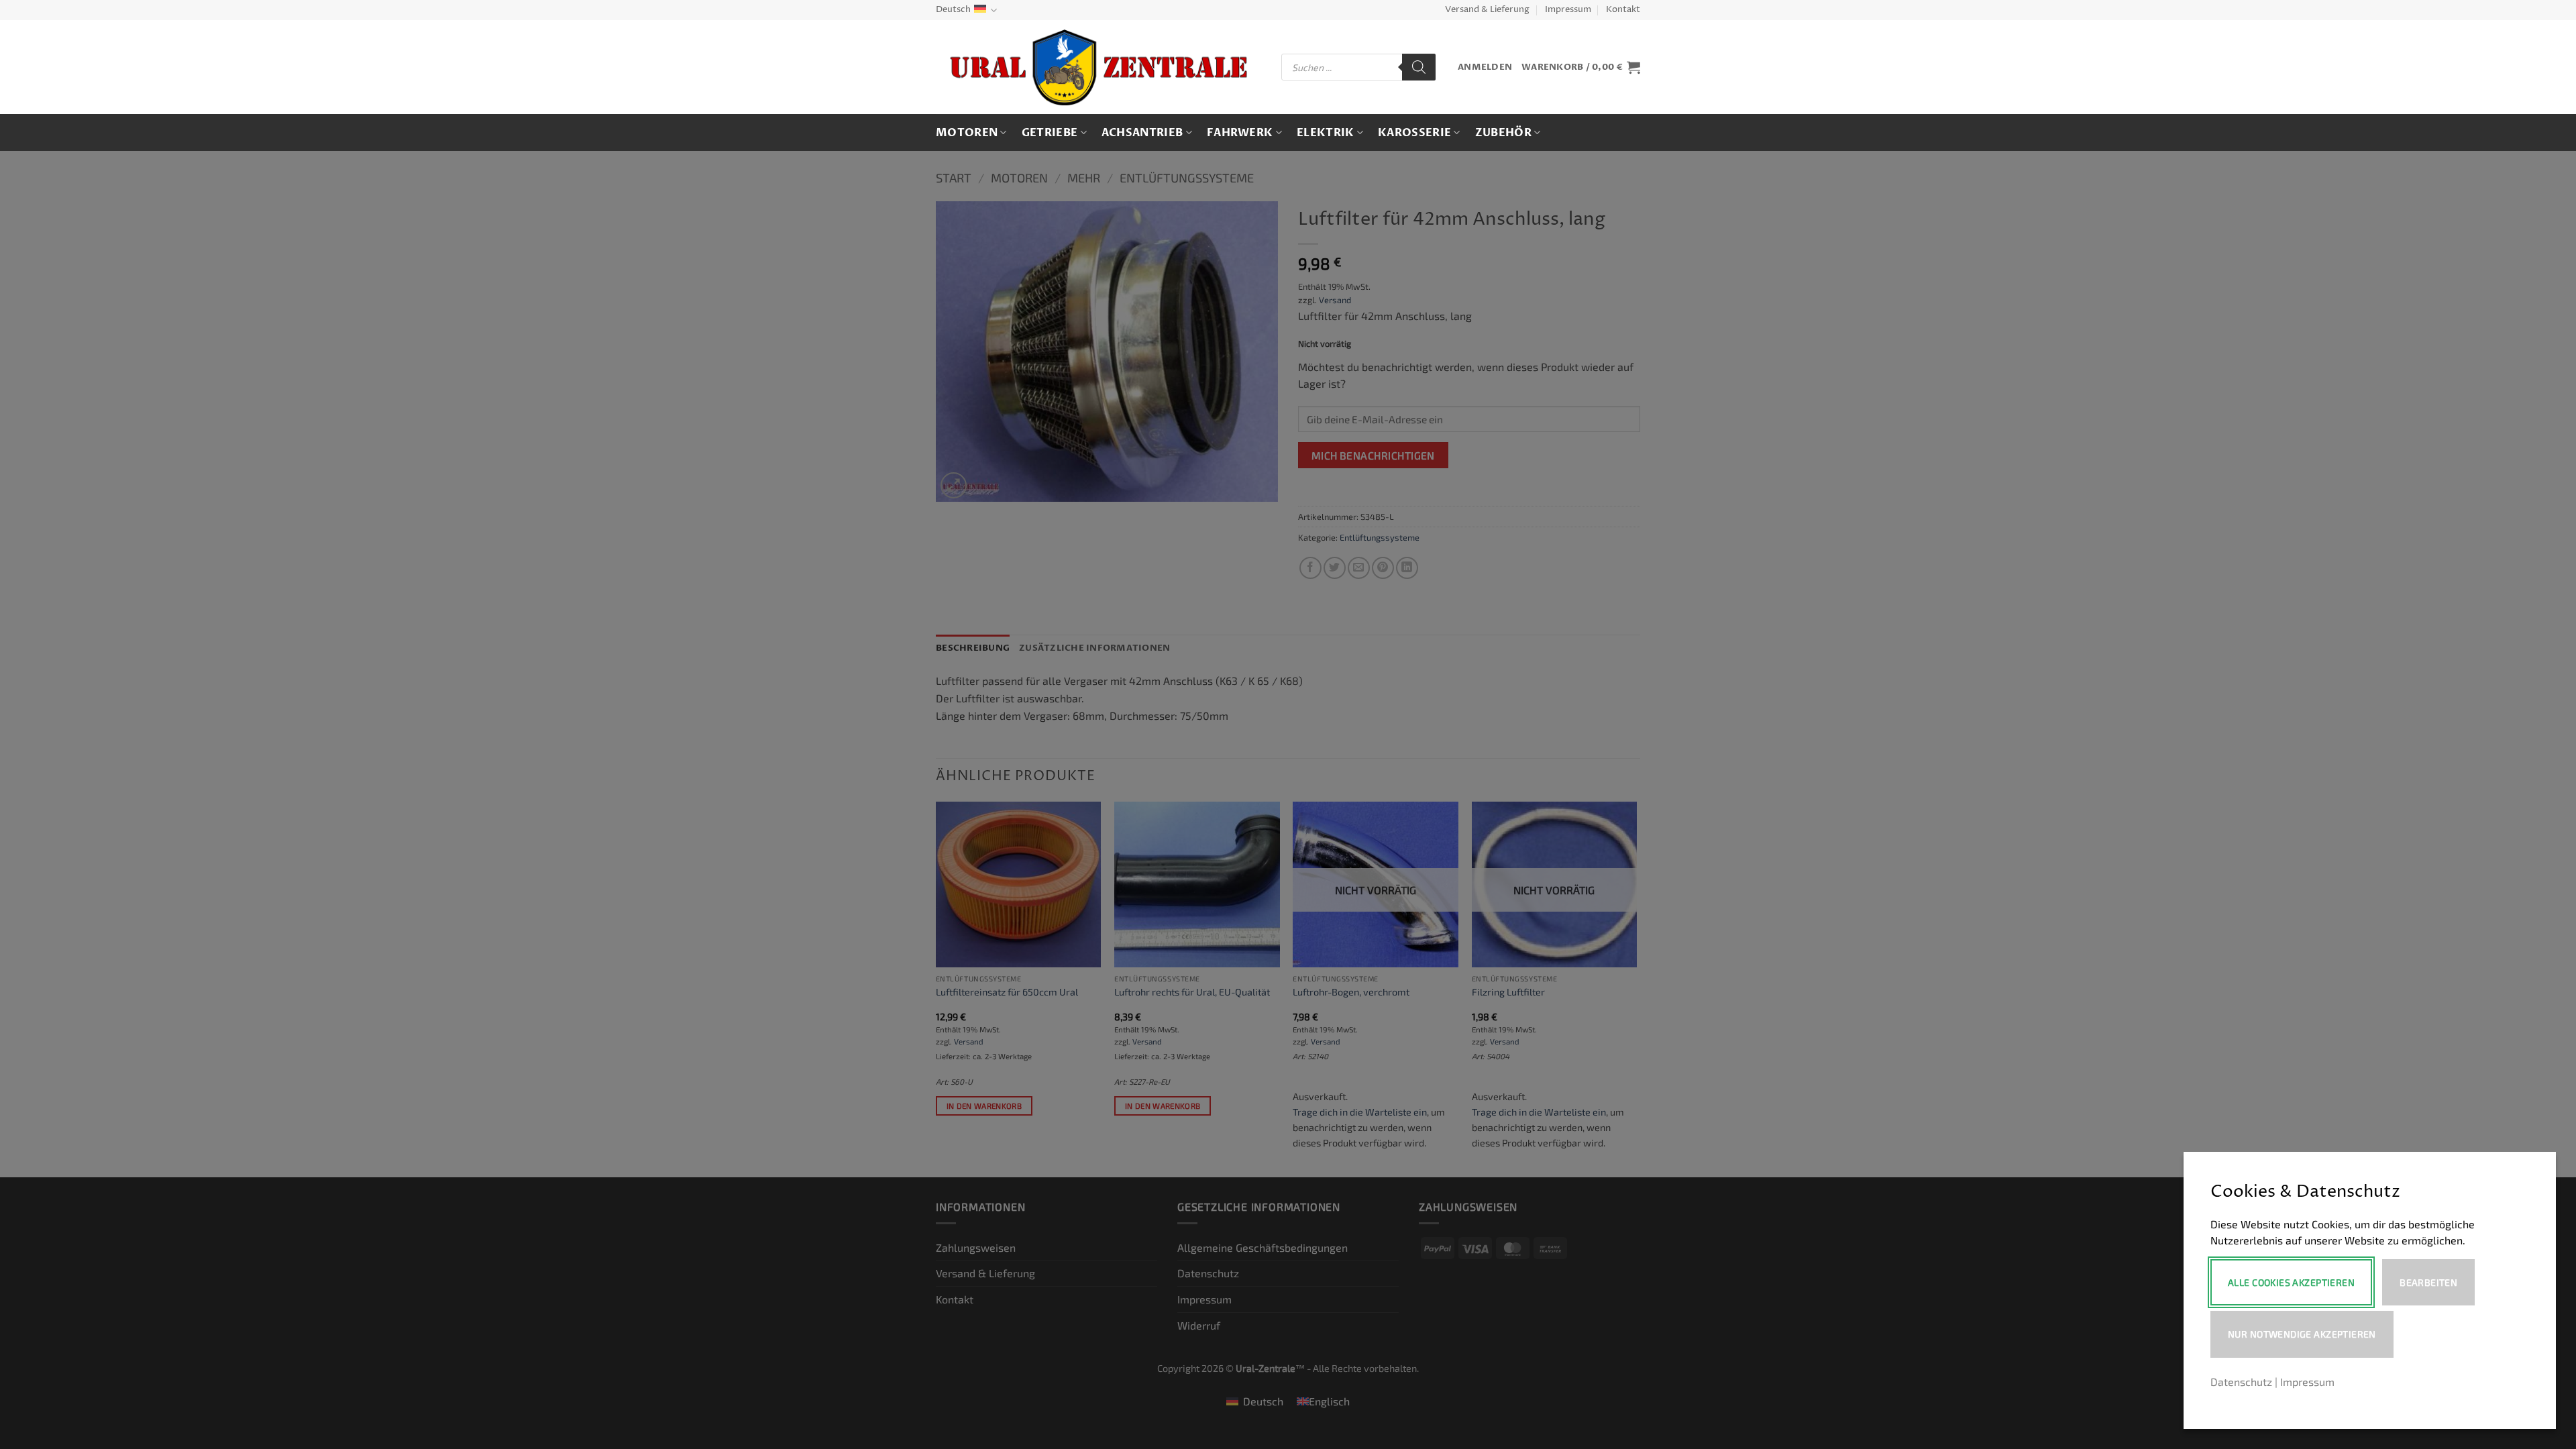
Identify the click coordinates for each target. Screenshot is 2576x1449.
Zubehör (1503, 133)
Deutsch (953, 10)
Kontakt (1623, 10)
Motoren (967, 133)
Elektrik (1326, 133)
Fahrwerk (1240, 133)
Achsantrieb (1142, 133)
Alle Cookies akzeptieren (2291, 1282)
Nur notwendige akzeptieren (2302, 1334)
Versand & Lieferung (1487, 10)
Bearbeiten (2428, 1282)
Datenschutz (2241, 1382)
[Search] (1419, 67)
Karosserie (1414, 133)
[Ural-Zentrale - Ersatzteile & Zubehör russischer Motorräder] (1098, 67)
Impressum (1568, 10)
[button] (1485, 67)
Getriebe (1050, 133)
